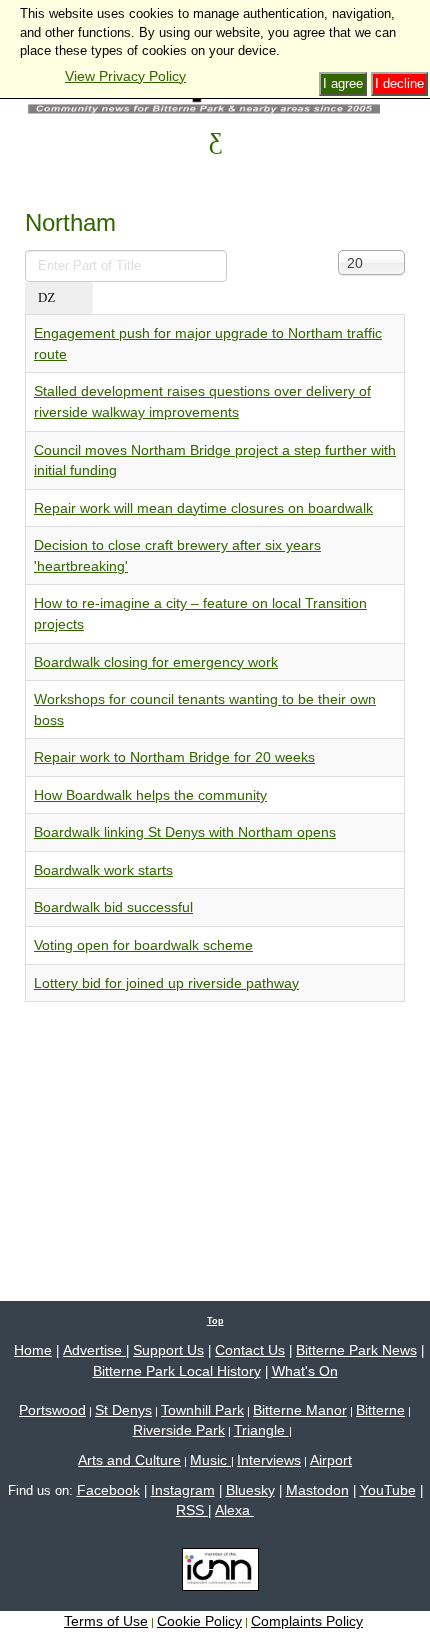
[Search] (46, 298)
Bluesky (250, 1490)
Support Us (168, 1350)
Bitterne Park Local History (177, 1371)
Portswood (52, 1410)
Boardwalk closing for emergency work (156, 662)
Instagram (183, 1490)
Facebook (108, 1490)
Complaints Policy (307, 1621)
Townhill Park (202, 1410)
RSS (192, 1510)
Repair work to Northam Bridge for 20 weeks (174, 757)
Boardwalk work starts (103, 870)
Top (215, 1321)
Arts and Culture (129, 1460)
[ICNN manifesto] (215, 1573)
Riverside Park (179, 1430)
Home (33, 1350)
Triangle (261, 1430)
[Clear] (80, 298)
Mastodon (317, 1490)
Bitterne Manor (300, 1410)
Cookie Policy (199, 1621)
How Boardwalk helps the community (150, 795)
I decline (399, 83)
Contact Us (250, 1350)
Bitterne (380, 1410)
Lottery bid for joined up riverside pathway (166, 983)
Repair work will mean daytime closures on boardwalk (203, 508)
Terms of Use (106, 1621)
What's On (305, 1371)
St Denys (123, 1410)
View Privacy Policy (125, 76)
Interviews (269, 1460)
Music (210, 1460)
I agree (343, 83)
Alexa (234, 1510)
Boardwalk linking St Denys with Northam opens (185, 832)
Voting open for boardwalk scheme (143, 945)
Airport (331, 1460)
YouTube (388, 1490)
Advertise (94, 1350)
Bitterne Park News (356, 1350)
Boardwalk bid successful (113, 907)
